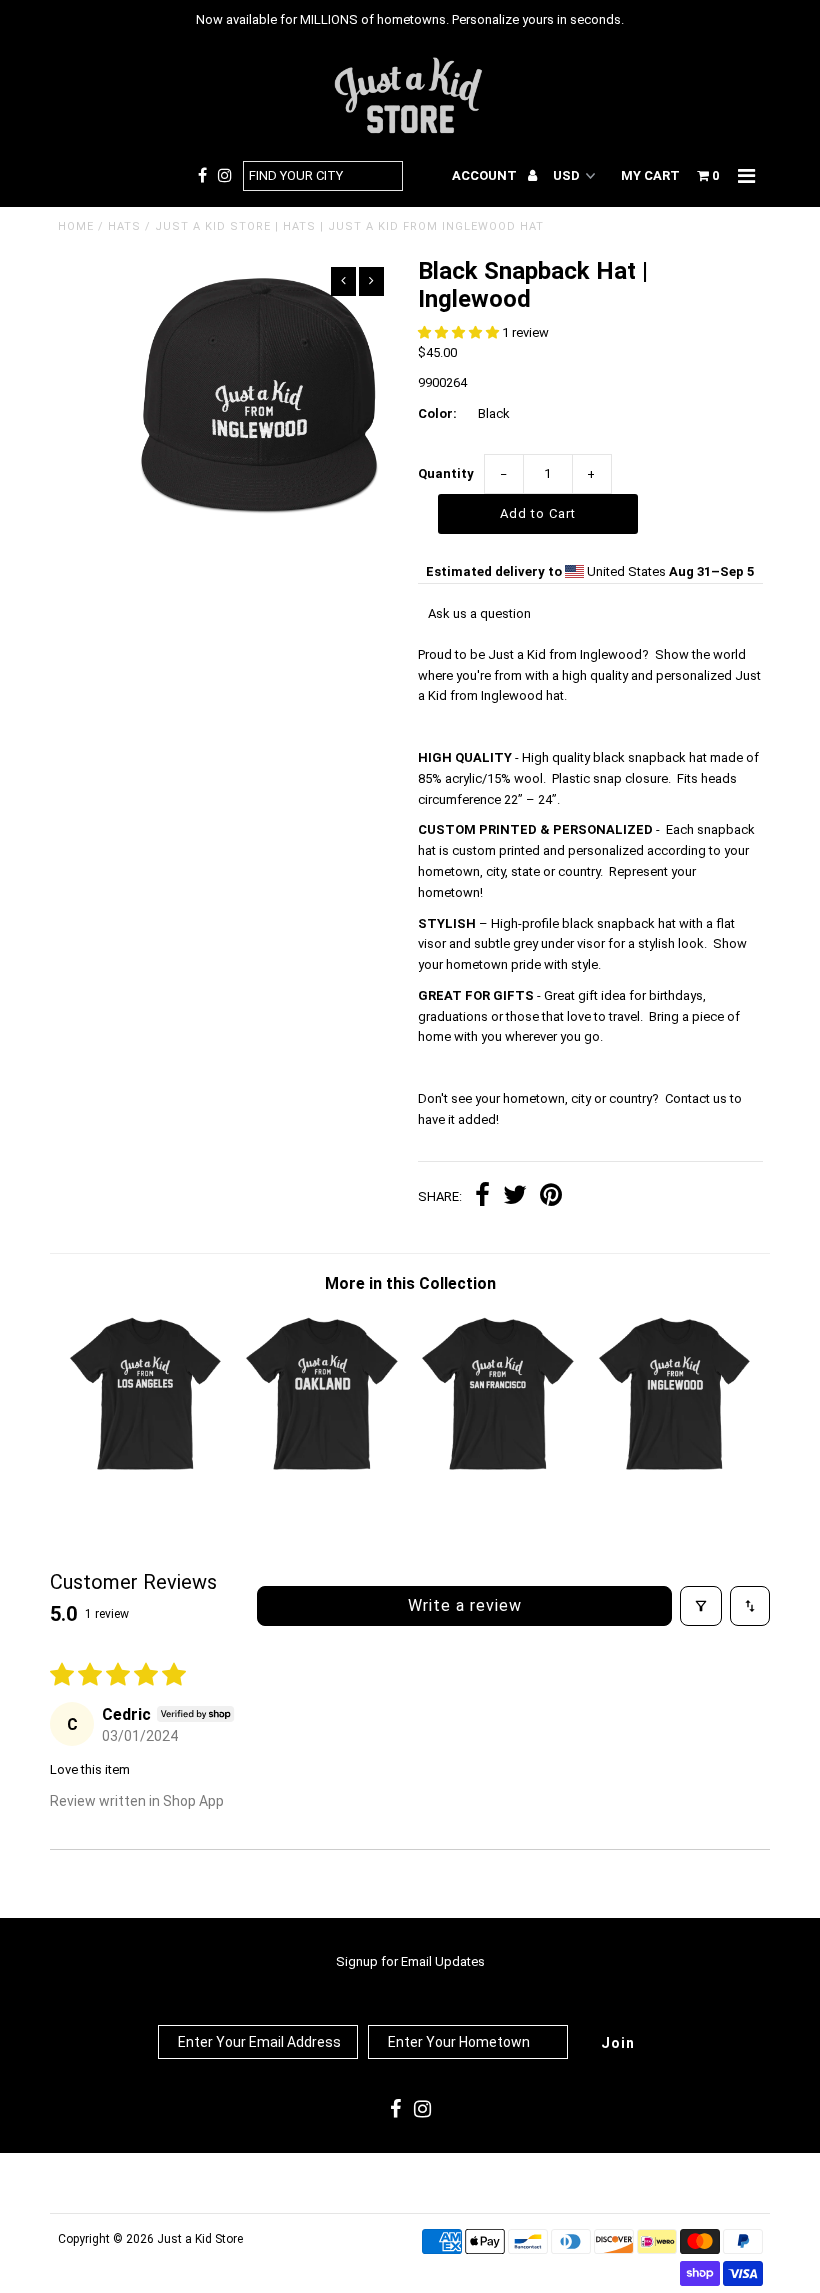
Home (76, 226)
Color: (437, 413)
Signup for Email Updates (410, 1961)
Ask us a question (479, 613)
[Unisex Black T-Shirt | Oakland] (322, 1469)
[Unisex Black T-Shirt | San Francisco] (498, 1469)
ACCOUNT (486, 175)
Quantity (446, 473)
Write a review (465, 1605)
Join (618, 2043)
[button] (460, 332)
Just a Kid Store (200, 2239)
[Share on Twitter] (515, 1197)
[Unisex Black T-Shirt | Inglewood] (675, 1469)
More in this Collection (410, 1283)
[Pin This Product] (551, 1197)
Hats (124, 226)
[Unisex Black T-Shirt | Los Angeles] (146, 1469)
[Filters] (701, 1606)
